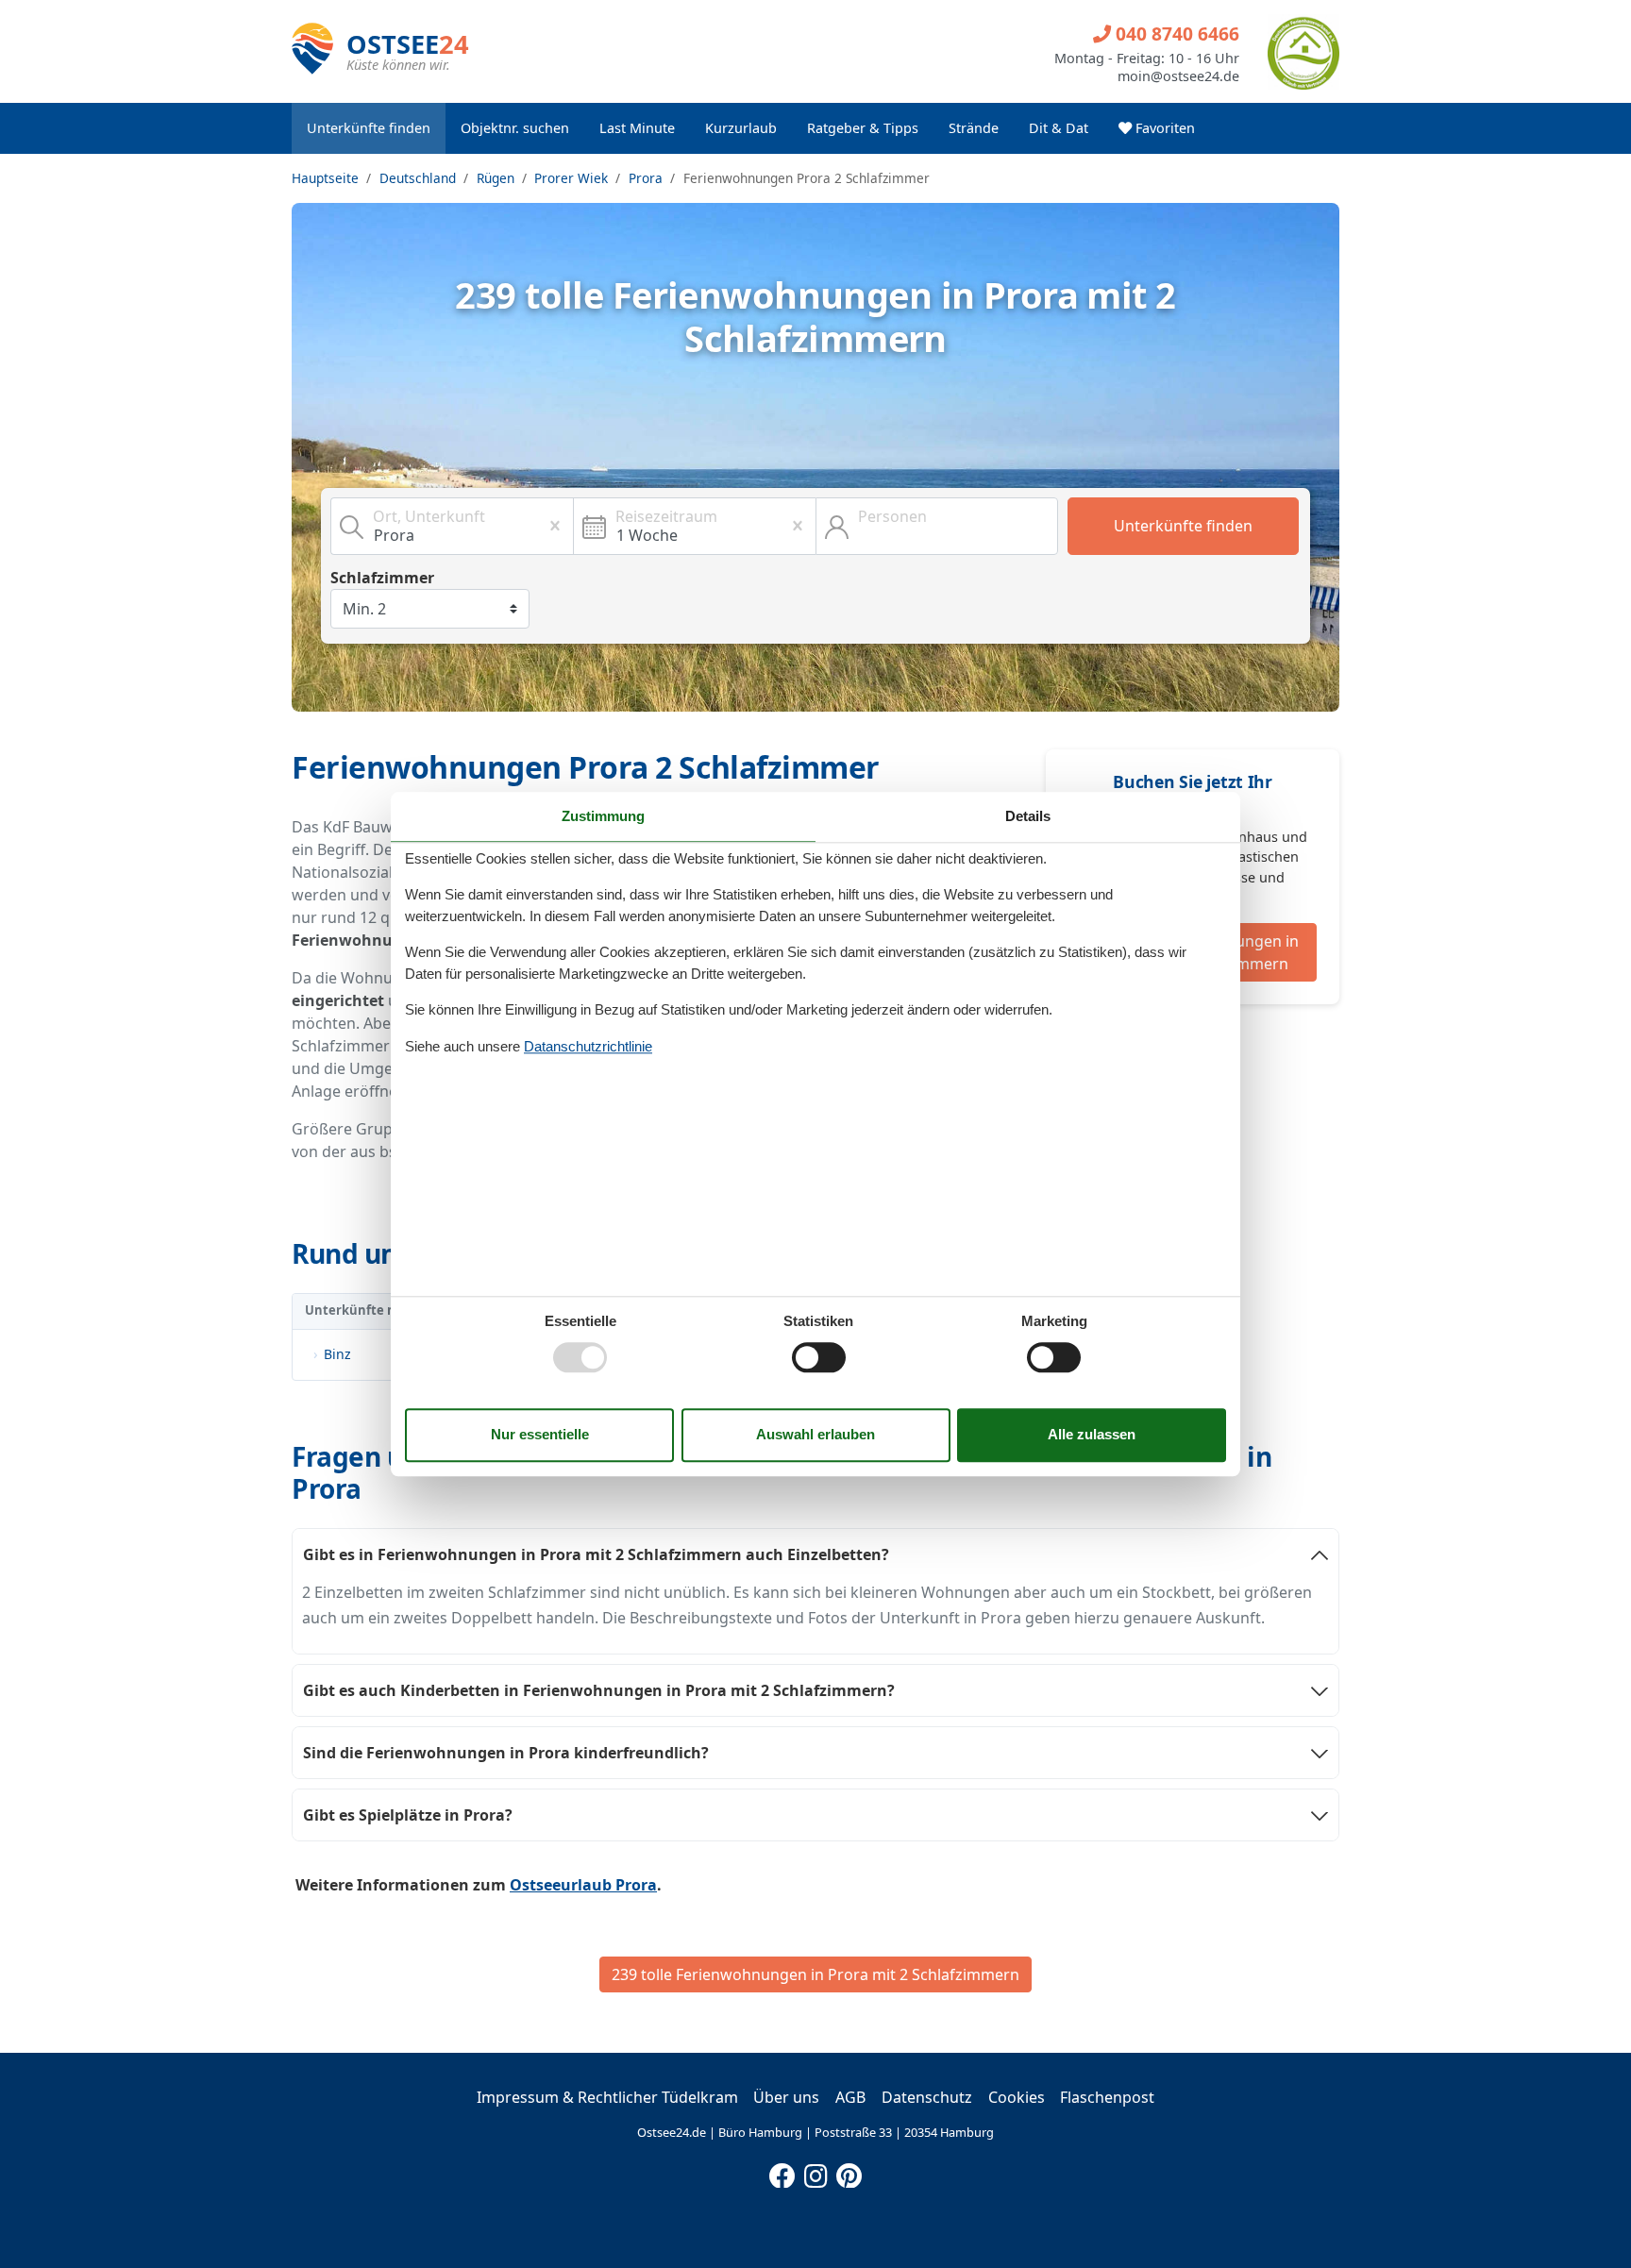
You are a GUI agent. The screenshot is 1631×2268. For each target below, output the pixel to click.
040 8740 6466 (1175, 34)
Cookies (1017, 2097)
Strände (974, 128)
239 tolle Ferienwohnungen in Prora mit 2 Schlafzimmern (815, 1974)
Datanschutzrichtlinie (588, 1046)
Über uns (786, 2097)
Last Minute (637, 128)
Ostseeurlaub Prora (583, 1885)
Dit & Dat (1059, 128)
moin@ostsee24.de (1178, 76)
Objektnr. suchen (515, 128)
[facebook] (782, 2172)
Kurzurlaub (741, 128)
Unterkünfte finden (369, 128)
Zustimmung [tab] (603, 816)
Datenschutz (927, 2097)
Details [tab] (1028, 816)
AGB (850, 2097)
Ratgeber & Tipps (863, 128)
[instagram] (815, 2172)
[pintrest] (849, 2172)
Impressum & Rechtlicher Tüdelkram (607, 2097)
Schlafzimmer (382, 578)
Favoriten (1163, 128)
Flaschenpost (1107, 2097)
